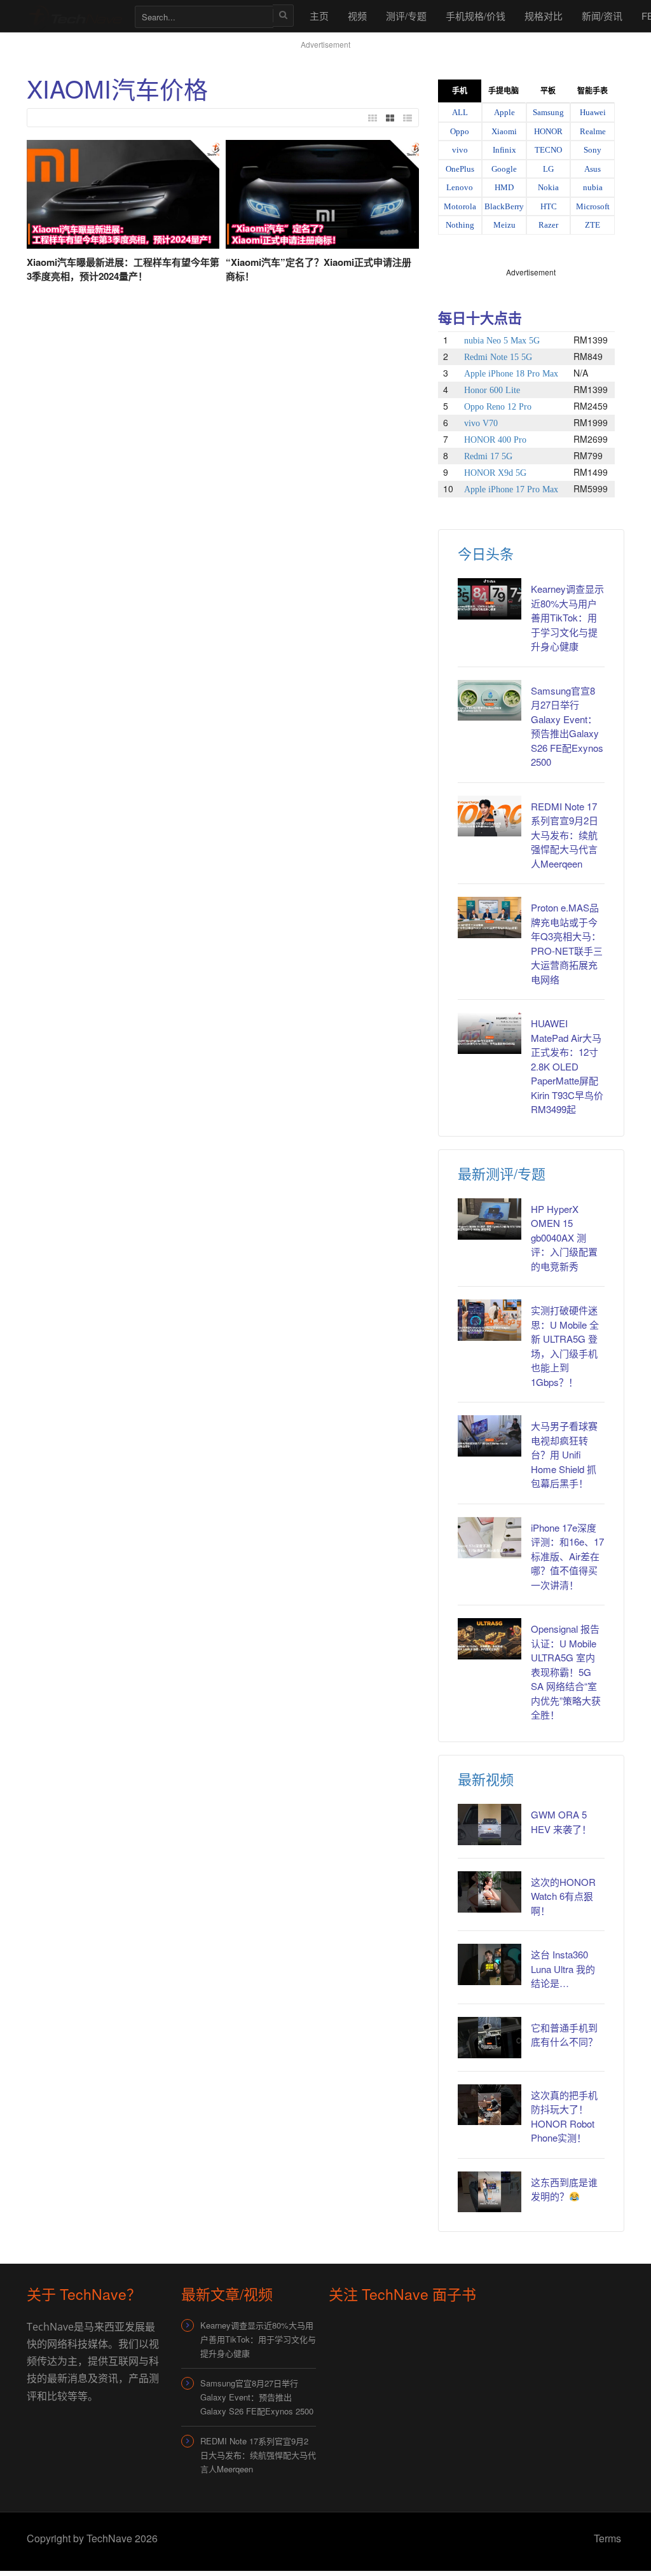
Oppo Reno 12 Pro (498, 407)
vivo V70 (481, 423)
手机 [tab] (460, 91)
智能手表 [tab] (593, 91)
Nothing (460, 225)
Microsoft (593, 206)
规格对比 (544, 16)
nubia (593, 187)
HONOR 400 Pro (495, 440)
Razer (548, 225)
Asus (593, 169)
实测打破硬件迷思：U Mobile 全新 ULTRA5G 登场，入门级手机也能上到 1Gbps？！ (565, 1346)
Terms (607, 2538)
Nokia (548, 187)
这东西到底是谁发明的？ (564, 2189)
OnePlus (460, 169)
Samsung (548, 112)
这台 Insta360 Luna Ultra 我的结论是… (563, 1969)
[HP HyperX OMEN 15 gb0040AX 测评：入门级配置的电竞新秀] (490, 1219)
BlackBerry (504, 206)
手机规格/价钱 (476, 16)
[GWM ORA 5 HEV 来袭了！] (490, 1825)
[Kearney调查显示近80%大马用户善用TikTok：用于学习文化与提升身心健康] (490, 599)
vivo (460, 150)
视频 (357, 16)
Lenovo (460, 187)
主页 (319, 16)
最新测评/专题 (502, 1173)
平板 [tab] (548, 91)
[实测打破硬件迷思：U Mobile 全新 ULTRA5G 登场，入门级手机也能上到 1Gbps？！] (490, 1320)
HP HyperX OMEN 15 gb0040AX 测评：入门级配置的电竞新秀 (564, 1237)
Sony (593, 150)
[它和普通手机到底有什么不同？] (490, 2038)
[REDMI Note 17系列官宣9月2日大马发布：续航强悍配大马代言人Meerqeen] (490, 816)
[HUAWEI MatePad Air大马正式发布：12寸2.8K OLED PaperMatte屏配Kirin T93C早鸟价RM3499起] (490, 1033)
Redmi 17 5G (488, 456)
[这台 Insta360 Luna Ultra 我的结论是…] (490, 1964)
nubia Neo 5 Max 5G (502, 341)
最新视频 (486, 1779)
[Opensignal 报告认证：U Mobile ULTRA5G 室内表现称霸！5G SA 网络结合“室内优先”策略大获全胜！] (490, 1639)
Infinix (504, 150)
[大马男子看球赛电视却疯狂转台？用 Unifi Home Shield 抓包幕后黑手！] (490, 1436)
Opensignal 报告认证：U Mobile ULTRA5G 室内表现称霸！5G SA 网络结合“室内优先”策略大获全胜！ (566, 1672)
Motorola (460, 206)
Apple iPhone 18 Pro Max (511, 374)
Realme (593, 131)
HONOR (548, 131)
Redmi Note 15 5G (498, 357)
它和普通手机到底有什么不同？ (564, 2035)
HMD (504, 187)
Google (504, 169)
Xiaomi (504, 131)
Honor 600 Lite (492, 390)
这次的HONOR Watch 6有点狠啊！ (563, 1896)
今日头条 (486, 553)
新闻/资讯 (602, 16)
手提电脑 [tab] (504, 91)
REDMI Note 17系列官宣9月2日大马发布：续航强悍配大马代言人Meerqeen (565, 835)
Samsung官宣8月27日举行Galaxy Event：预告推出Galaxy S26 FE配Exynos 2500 (567, 726)
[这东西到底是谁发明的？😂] (490, 2192)
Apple (504, 112)
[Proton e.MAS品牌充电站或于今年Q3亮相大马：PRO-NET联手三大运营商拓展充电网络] (490, 918)
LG (548, 169)
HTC (549, 206)
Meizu (504, 225)
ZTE (593, 225)
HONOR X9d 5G (495, 473)
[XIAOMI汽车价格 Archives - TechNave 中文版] (74, 16)
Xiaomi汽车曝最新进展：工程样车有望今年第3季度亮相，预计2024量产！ (123, 269)
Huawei (593, 112)
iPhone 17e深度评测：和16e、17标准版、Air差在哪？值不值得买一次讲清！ (567, 1556)
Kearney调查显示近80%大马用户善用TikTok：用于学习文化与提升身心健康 (567, 617)
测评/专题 (406, 16)
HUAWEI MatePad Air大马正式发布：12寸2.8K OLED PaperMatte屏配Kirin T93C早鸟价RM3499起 (567, 1066)
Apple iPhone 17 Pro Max (511, 489)
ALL (460, 112)
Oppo (460, 131)
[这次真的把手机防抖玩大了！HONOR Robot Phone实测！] (490, 2105)
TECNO (548, 150)
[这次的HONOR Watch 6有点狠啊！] (490, 1892)
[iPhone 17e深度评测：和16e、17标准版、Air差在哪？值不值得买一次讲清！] (490, 1538)
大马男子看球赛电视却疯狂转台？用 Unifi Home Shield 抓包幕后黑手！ (564, 1454)
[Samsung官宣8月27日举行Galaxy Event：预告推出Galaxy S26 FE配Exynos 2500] (490, 701)
